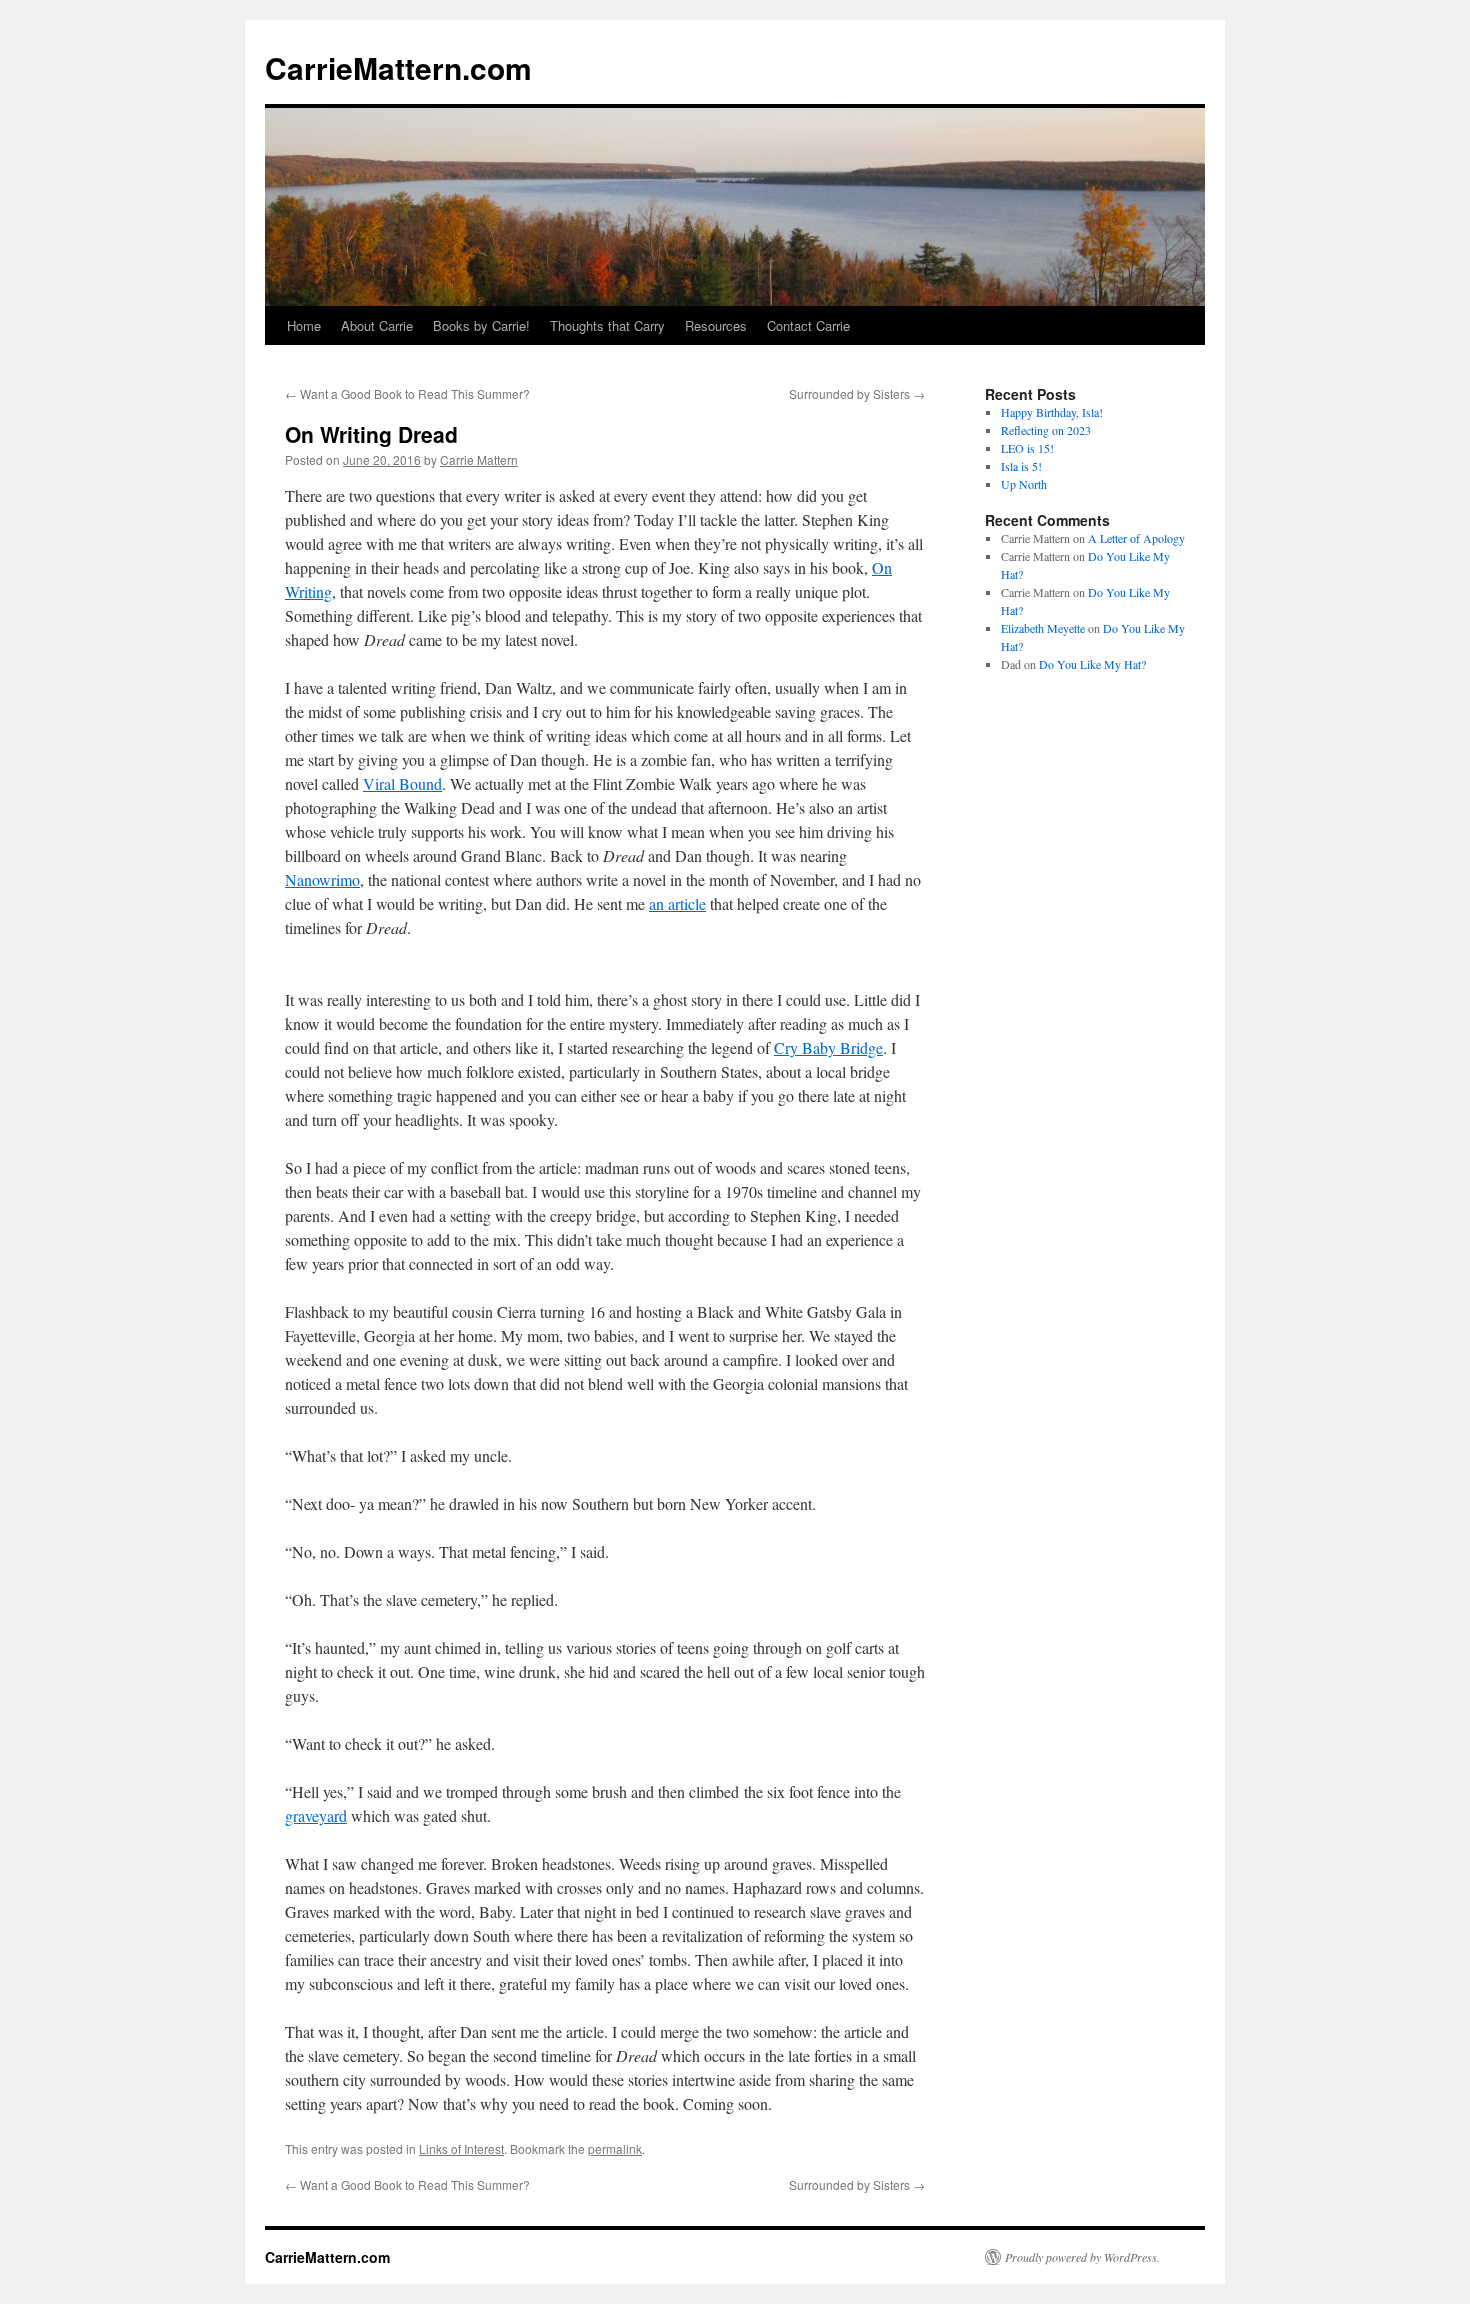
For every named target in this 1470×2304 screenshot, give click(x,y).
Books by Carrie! (481, 325)
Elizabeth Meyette (1043, 628)
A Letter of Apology (1136, 538)
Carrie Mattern (479, 459)
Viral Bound (402, 783)
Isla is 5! (1021, 466)
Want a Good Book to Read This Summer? (407, 393)
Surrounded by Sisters (857, 393)
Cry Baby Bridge (828, 1047)
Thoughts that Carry (607, 325)
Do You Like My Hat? (1092, 664)
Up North (1024, 484)
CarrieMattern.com (398, 67)
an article (677, 903)
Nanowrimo (322, 879)
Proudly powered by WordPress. (1082, 2257)
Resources (716, 325)
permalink (615, 2148)
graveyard (316, 1815)
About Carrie (377, 325)
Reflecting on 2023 (1046, 430)
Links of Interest (461, 2148)
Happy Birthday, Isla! (1052, 412)
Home (304, 325)
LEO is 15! (1027, 448)
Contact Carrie (808, 325)
